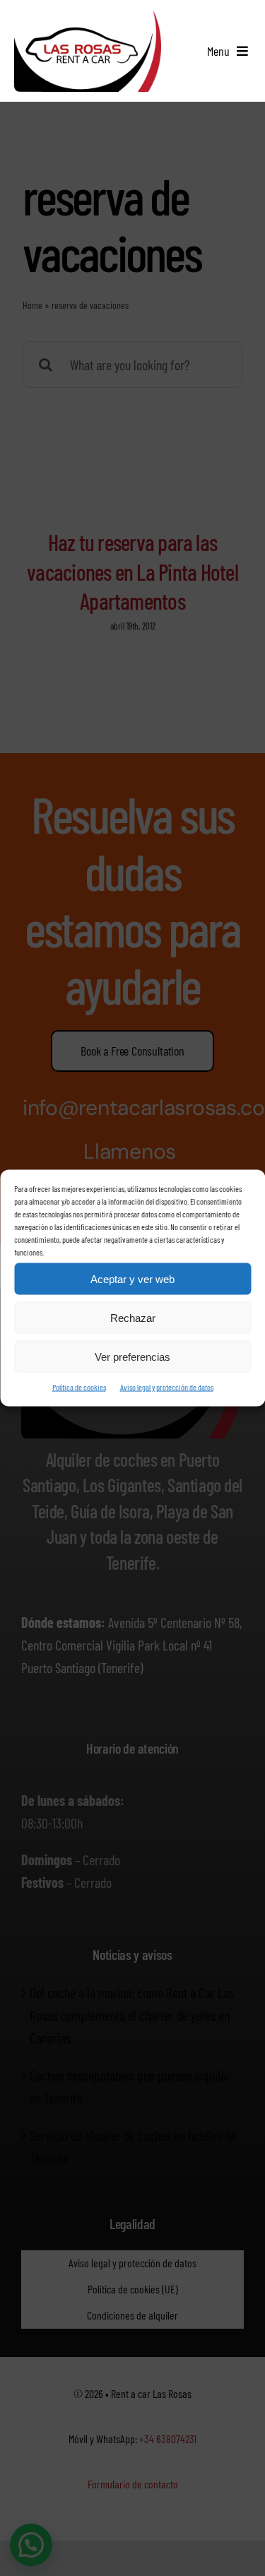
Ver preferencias (132, 1356)
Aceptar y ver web (132, 1278)
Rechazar (133, 1317)
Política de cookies (79, 1387)
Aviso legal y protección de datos (167, 1387)
